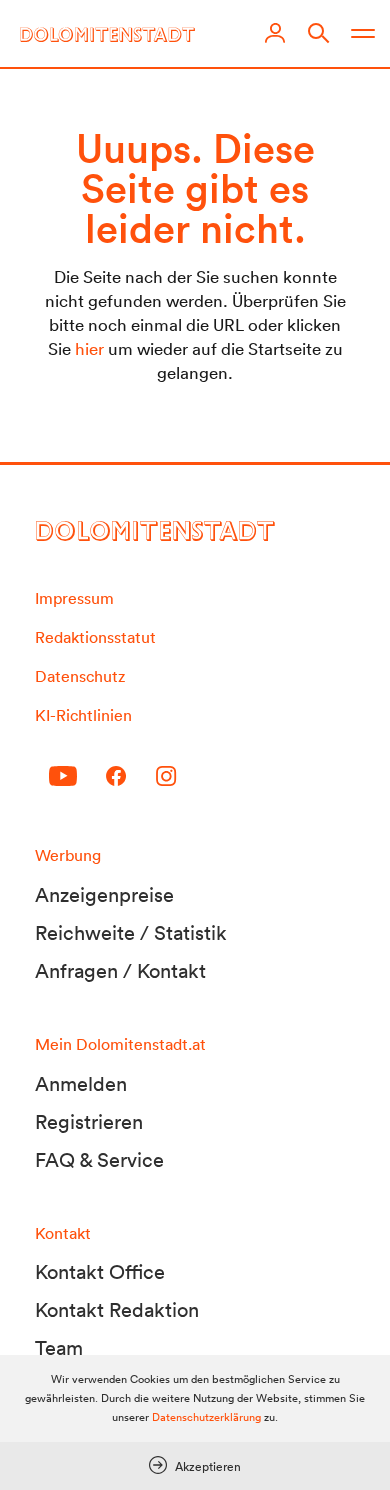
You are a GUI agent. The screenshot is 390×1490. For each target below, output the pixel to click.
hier (89, 348)
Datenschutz (80, 676)
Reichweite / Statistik (131, 933)
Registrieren (89, 1122)
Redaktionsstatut (95, 637)
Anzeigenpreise (104, 895)
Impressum (74, 598)
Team (59, 1348)
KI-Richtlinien (83, 715)
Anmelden (81, 1084)
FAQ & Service (99, 1160)
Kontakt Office (100, 1272)
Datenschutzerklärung (206, 1417)
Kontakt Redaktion (117, 1310)
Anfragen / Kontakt (120, 971)
